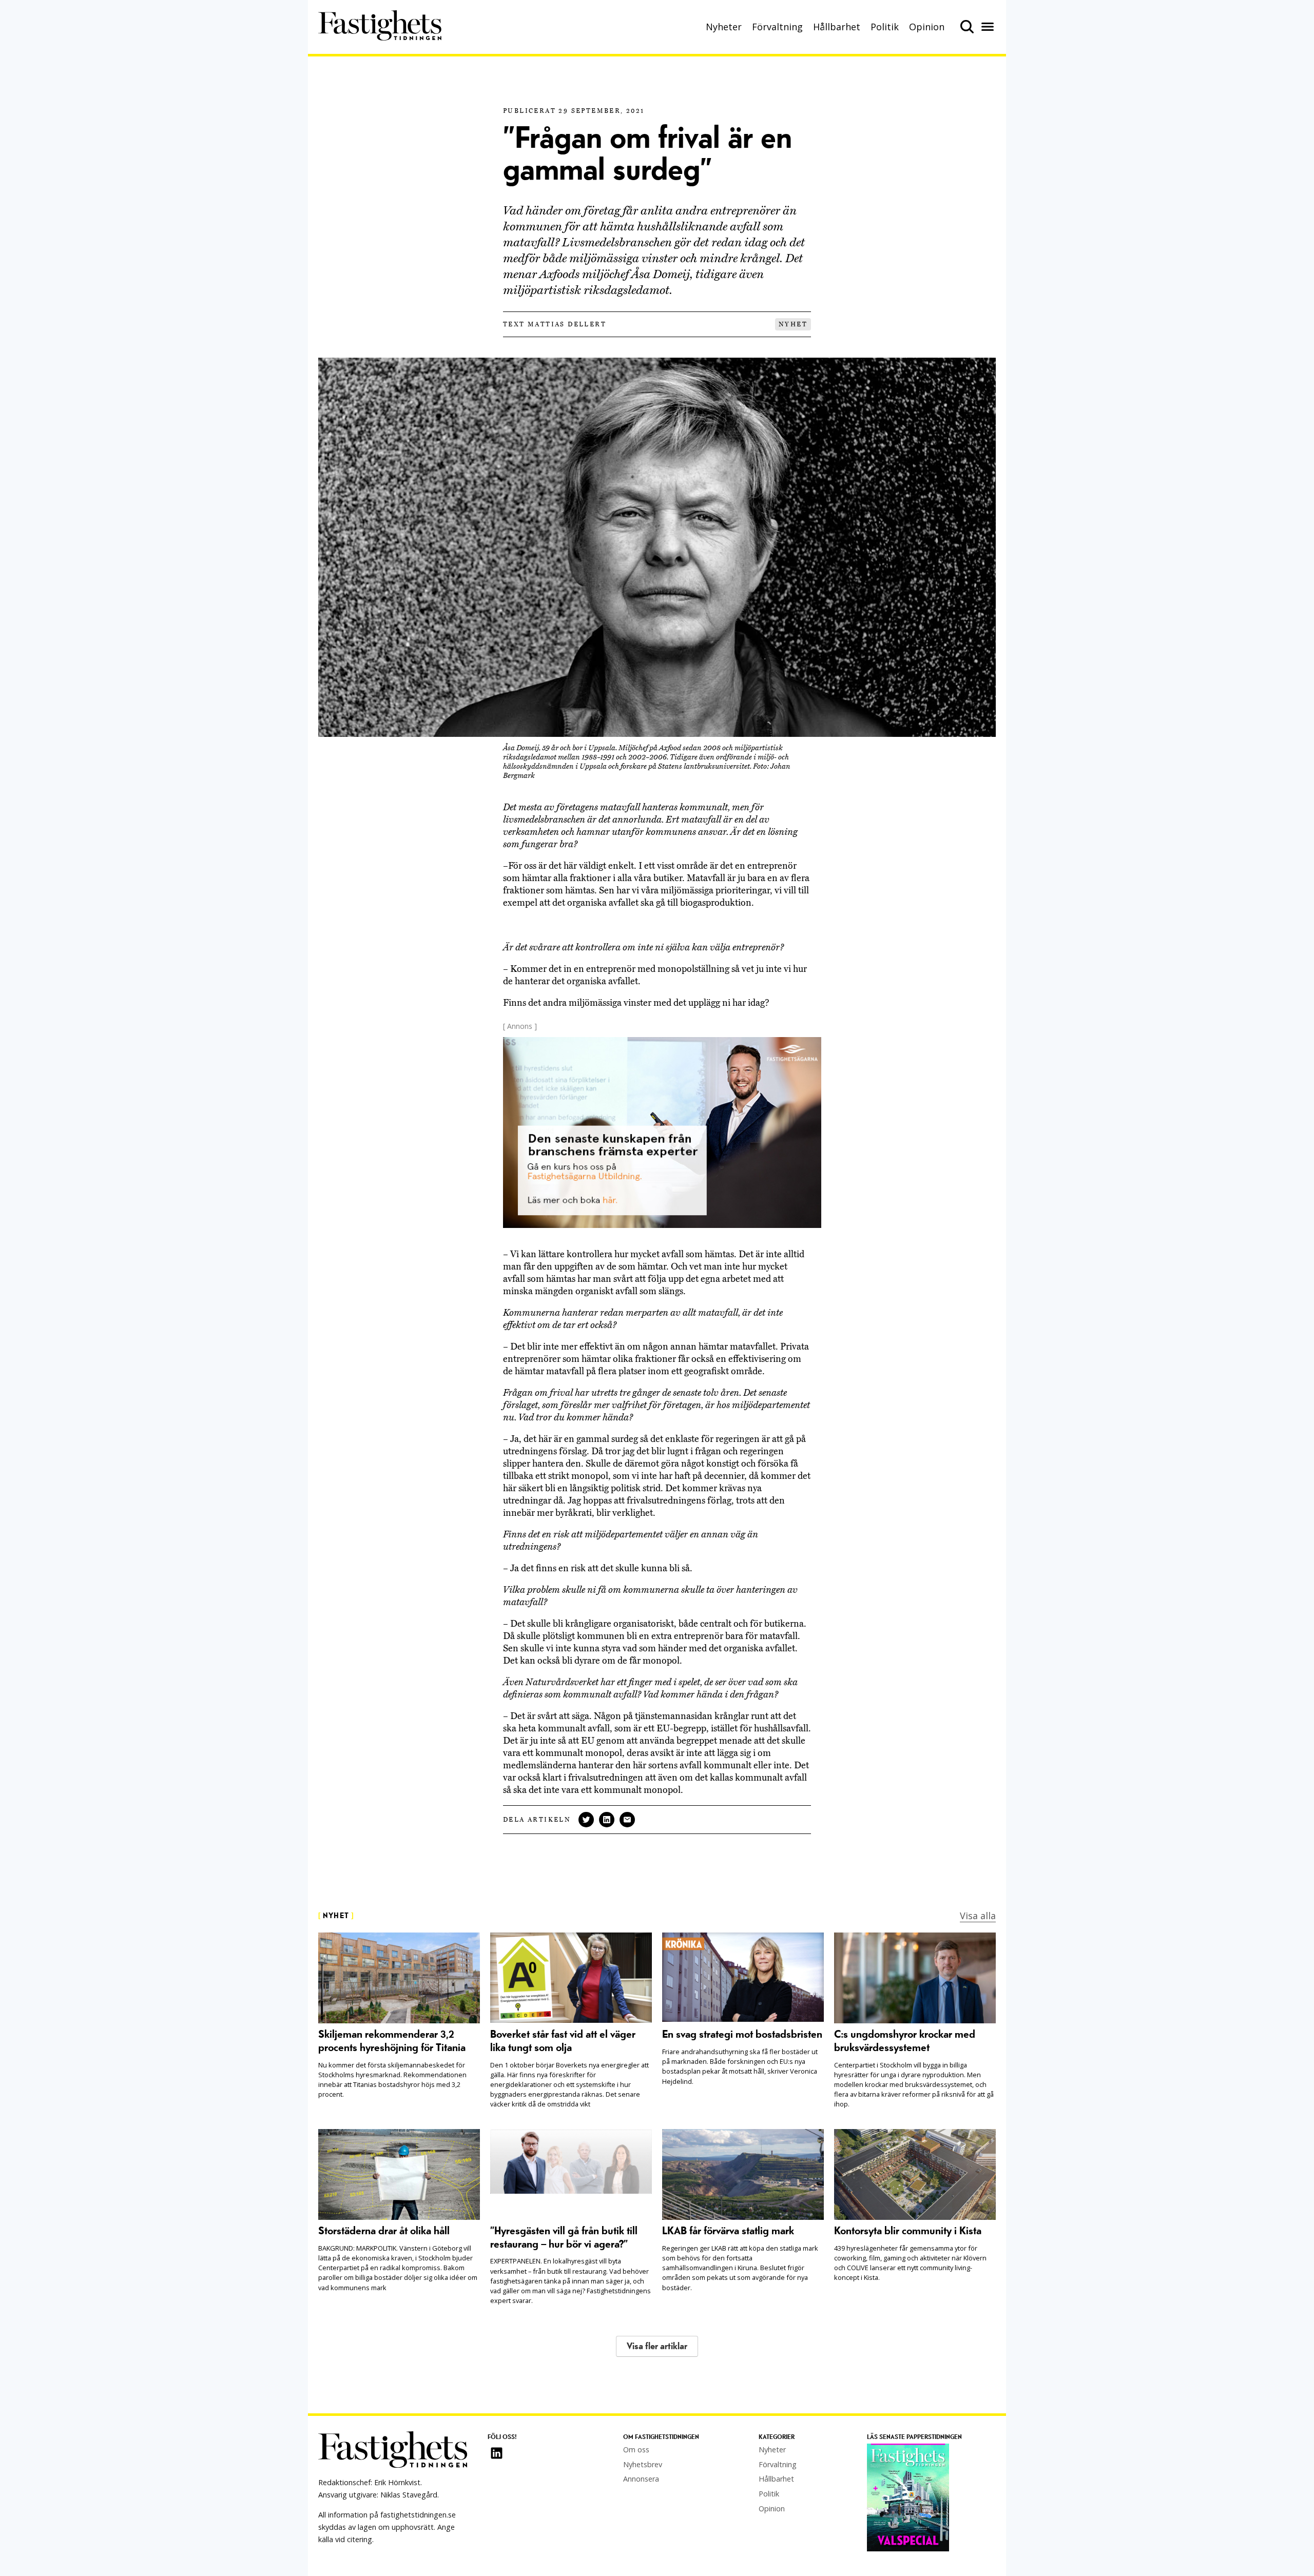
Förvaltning (777, 27)
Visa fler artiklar (657, 2346)
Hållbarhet (837, 27)
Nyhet (793, 324)
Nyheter (724, 27)
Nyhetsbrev (643, 2464)
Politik (885, 27)
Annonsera (641, 2479)
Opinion (927, 27)
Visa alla (978, 1916)
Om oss (636, 2450)
